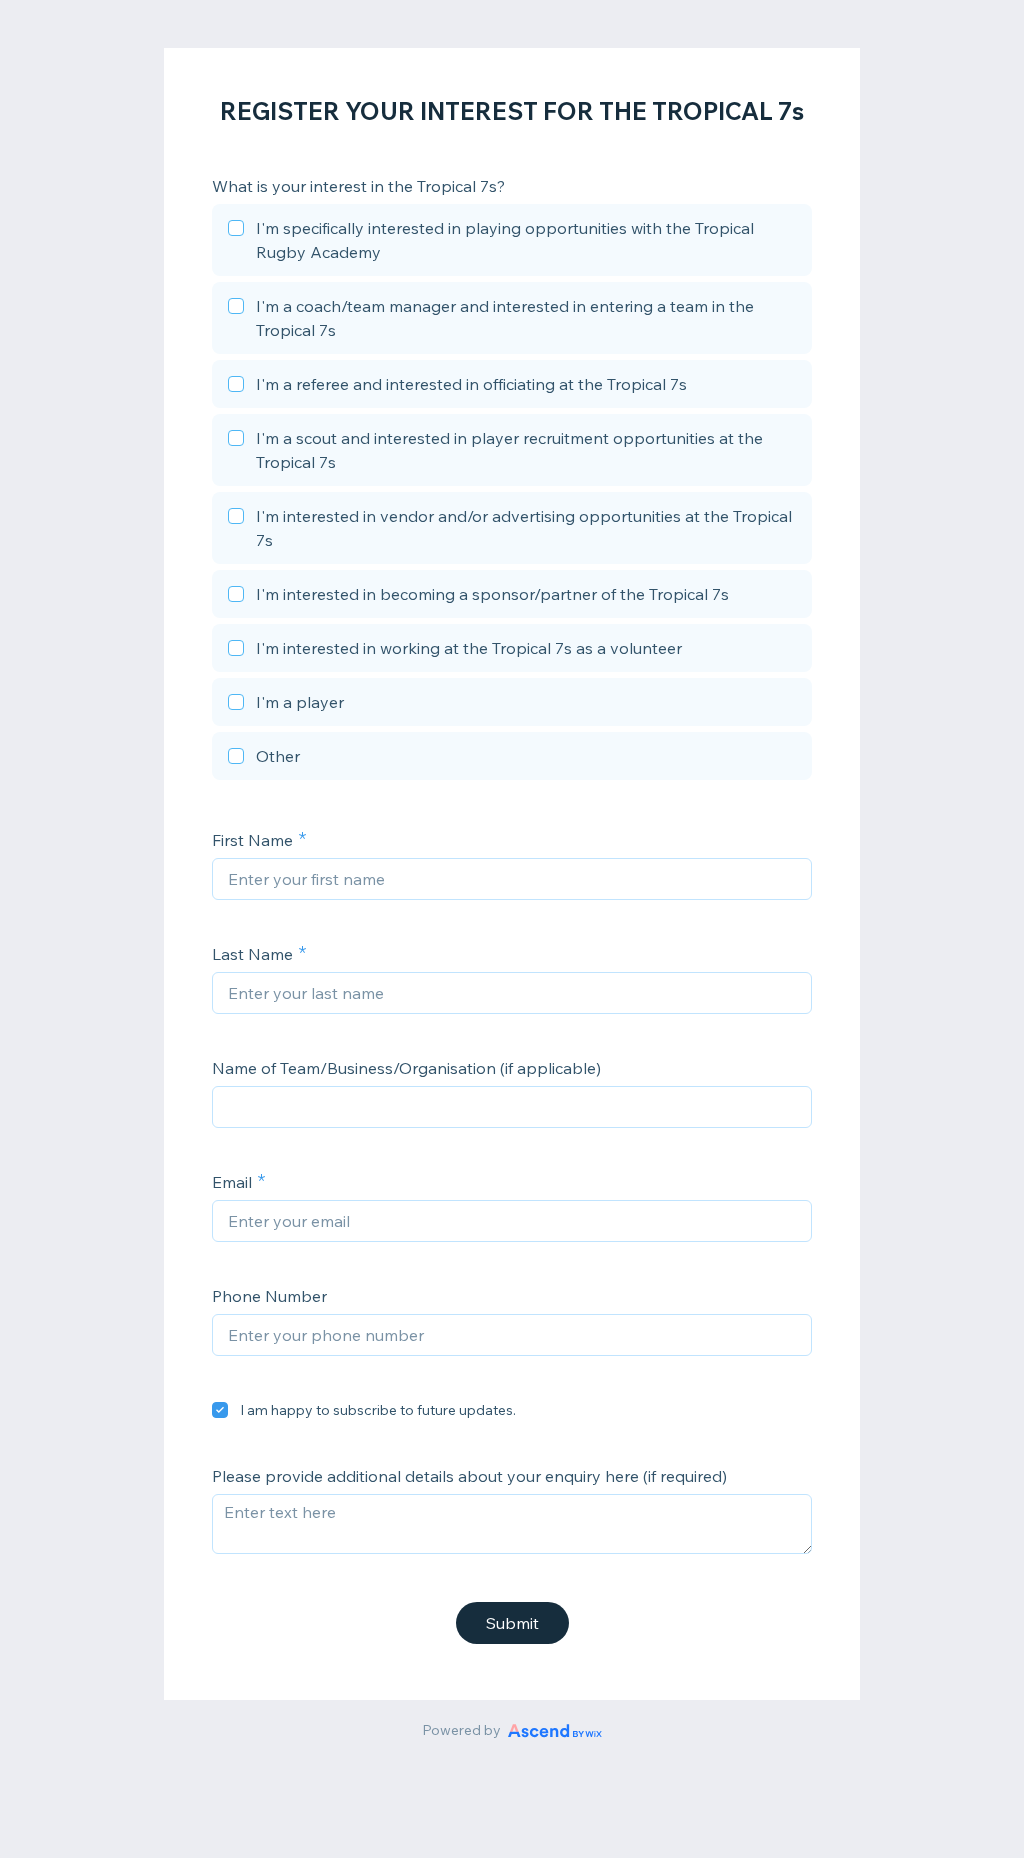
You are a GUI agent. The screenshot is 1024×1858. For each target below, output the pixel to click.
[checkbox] (512, 243)
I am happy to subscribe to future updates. (378, 1410)
